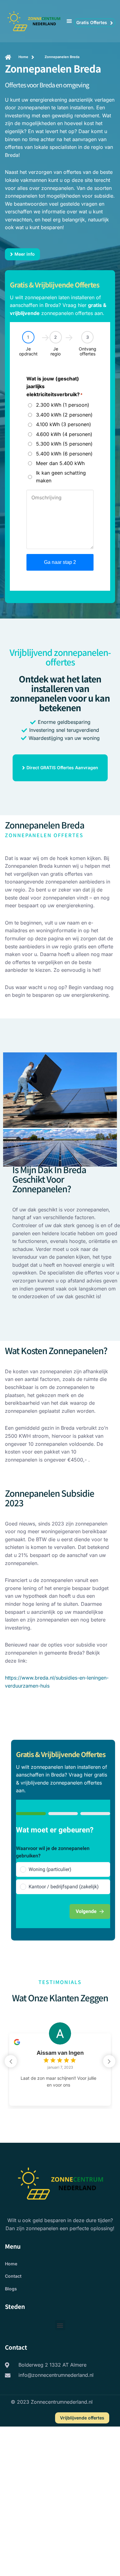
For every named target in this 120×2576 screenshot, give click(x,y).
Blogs (11, 2289)
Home (11, 2264)
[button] (69, 21)
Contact (13, 2276)
